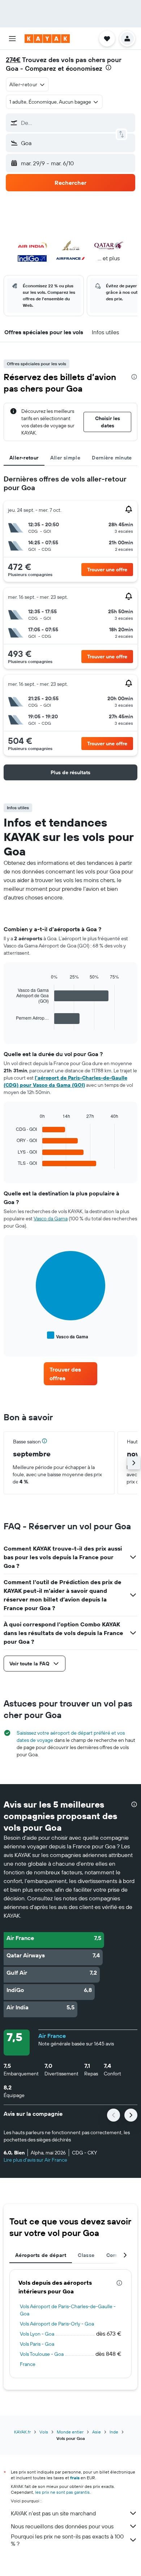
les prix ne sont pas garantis (62, 2492)
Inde (114, 2432)
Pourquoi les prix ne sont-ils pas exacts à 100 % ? (67, 2540)
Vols (44, 2432)
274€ (13, 60)
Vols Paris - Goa (37, 2344)
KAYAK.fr (22, 2432)
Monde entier (70, 2432)
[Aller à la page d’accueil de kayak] (47, 39)
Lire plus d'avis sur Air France (35, 2160)
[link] (70, 1374)
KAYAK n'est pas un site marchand (53, 2513)
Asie (97, 2432)
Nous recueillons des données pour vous (62, 2526)
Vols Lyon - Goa (37, 2334)
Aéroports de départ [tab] (41, 2255)
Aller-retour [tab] (24, 458)
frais (75, 2478)
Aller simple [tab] (65, 458)
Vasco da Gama (51, 1219)
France (28, 2364)
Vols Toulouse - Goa (42, 2354)
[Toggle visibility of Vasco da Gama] (68, 1336)
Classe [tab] (86, 2255)
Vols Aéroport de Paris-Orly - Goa (57, 2324)
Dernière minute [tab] (112, 458)
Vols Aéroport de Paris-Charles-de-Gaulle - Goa (68, 2310)
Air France (52, 2036)
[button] (12, 39)
